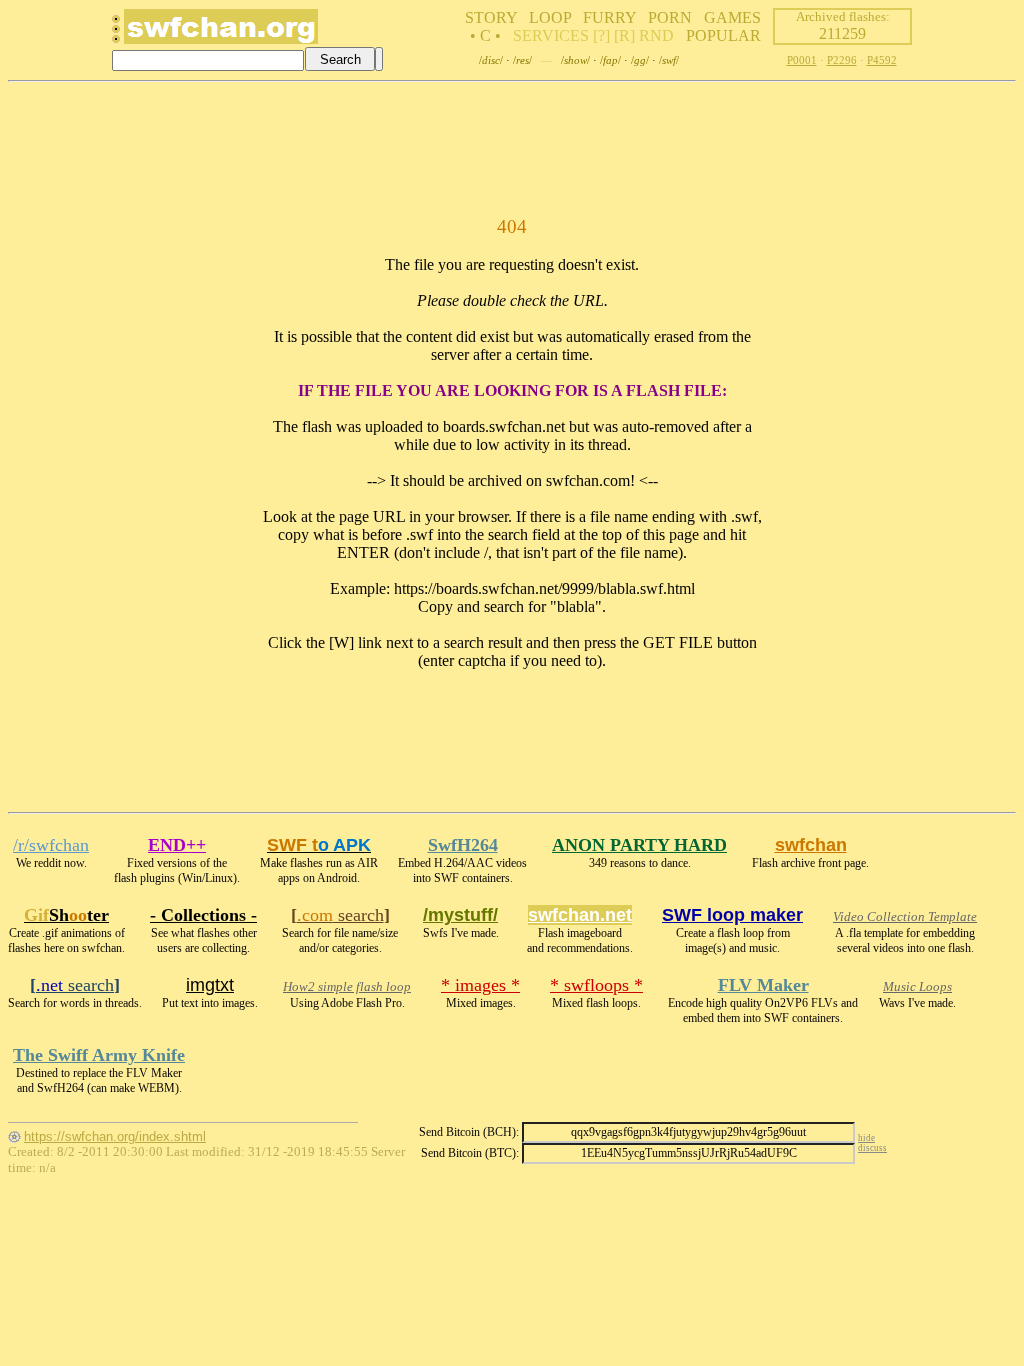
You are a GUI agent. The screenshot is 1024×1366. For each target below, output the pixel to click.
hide (866, 1138)
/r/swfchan (51, 845)
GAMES (732, 17)
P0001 (802, 60)
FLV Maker (763, 985)
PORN (670, 17)
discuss (872, 1148)
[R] (624, 35)
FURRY (609, 17)
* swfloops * (596, 985)
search (340, 915)
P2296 (842, 60)
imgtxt (210, 985)
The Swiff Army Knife (99, 1055)
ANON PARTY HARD (639, 845)
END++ (177, 845)
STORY (491, 17)
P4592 (882, 60)
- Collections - (203, 915)
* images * (480, 985)
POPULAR (723, 35)
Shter (66, 915)
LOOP (550, 17)
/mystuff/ (460, 915)
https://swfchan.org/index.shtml (115, 1136)
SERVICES (551, 35)
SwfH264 (463, 845)
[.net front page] (116, 34)
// (491, 60)
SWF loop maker (732, 915)
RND (656, 35)
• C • (485, 35)
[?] (601, 35)
